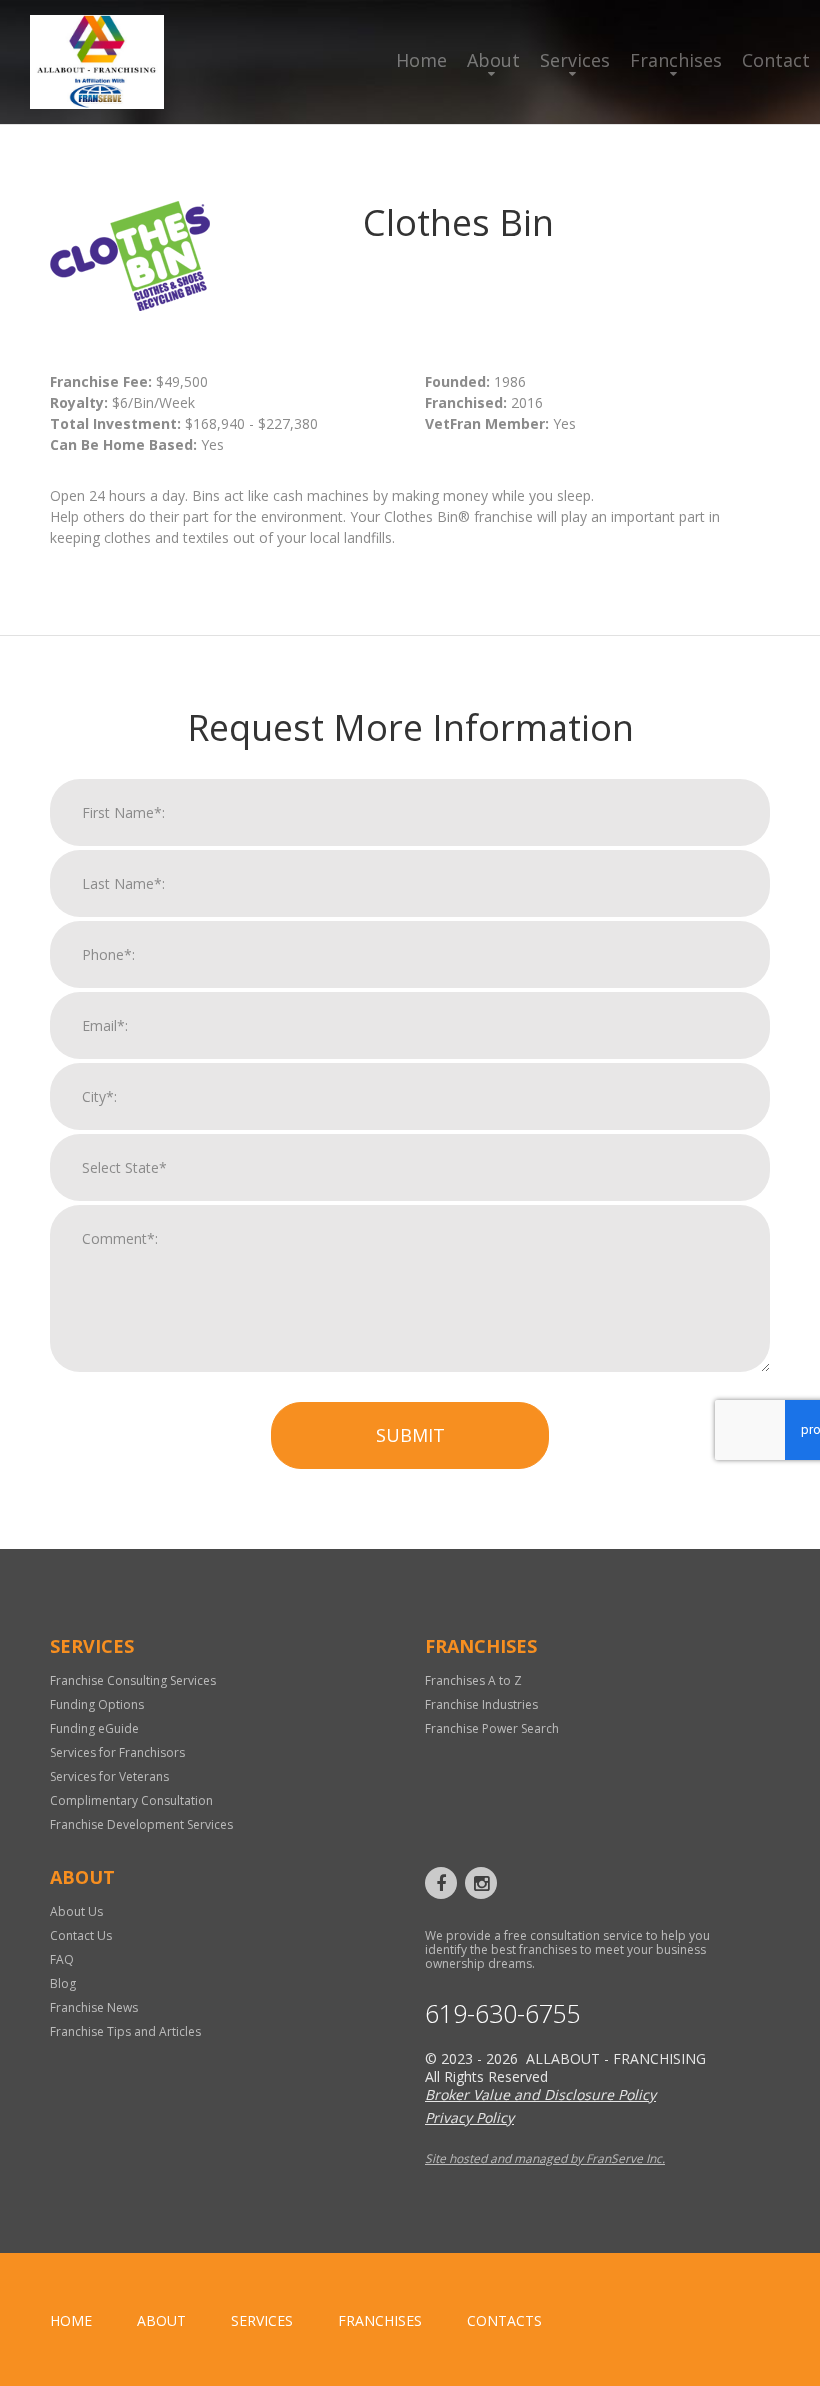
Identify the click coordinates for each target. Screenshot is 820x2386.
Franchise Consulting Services (133, 1680)
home (71, 2320)
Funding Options (97, 1704)
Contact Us (81, 1935)
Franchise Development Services (141, 1824)
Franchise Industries (481, 1704)
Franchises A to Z (473, 1680)
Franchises (676, 60)
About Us (76, 1911)
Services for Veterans (109, 1776)
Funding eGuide (94, 1728)
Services (575, 60)
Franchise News (94, 2007)
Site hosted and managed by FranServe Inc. (545, 2158)
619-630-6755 (503, 2013)
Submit (410, 1435)
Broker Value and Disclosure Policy (540, 2094)
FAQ (62, 1959)
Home (421, 60)
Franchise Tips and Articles (125, 2031)
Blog (63, 1983)
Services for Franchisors (117, 1752)
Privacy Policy (469, 2117)
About (493, 60)
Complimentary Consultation (131, 1800)
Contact (776, 60)
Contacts (504, 2320)
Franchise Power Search (492, 1728)
